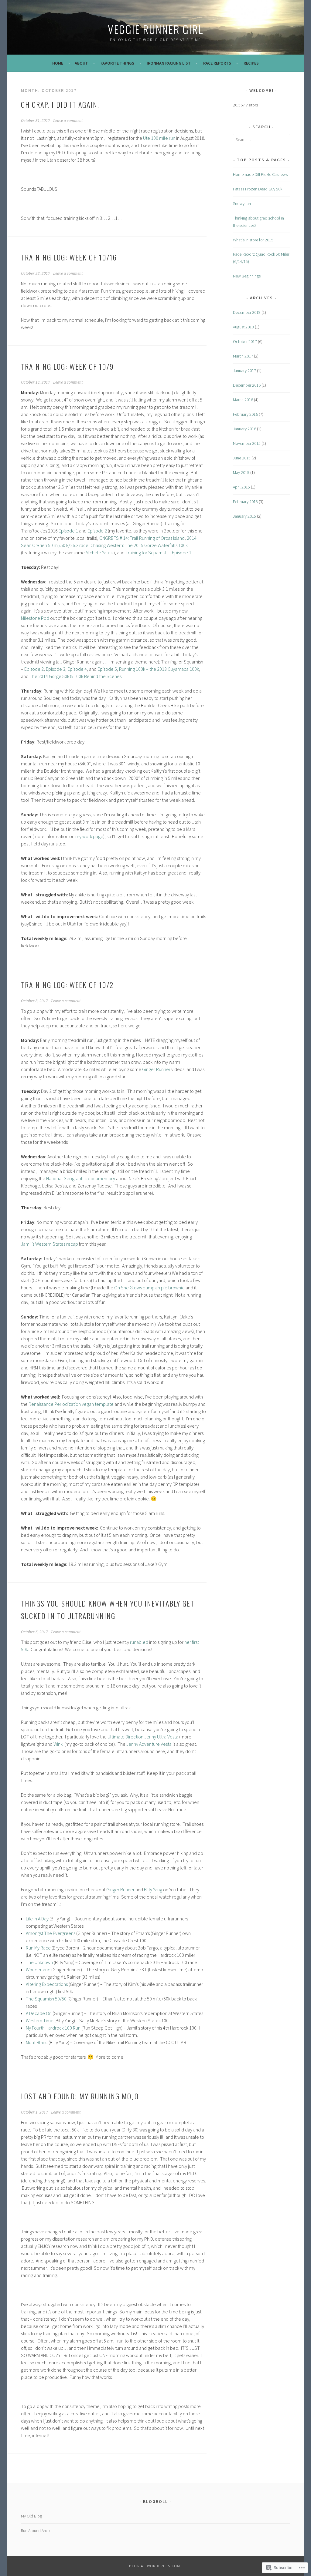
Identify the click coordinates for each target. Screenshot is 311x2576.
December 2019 (247, 312)
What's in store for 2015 (253, 240)
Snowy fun (242, 203)
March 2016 (243, 400)
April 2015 (241, 487)
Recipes (251, 63)
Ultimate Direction (125, 1737)
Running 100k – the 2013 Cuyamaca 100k (159, 669)
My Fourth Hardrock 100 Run (53, 2028)
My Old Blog (31, 2516)
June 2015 (242, 458)
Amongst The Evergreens (51, 1933)
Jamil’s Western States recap (50, 1244)
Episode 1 (68, 531)
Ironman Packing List (169, 63)
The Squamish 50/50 (46, 1999)
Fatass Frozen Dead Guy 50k (258, 189)
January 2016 (244, 429)
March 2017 (243, 356)
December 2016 (247, 385)
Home (58, 63)
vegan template (98, 1404)
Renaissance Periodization (55, 1404)
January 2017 (244, 371)
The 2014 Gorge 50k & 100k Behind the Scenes (75, 676)
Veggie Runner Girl (156, 29)
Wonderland (38, 1970)
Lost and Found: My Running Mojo (80, 2096)
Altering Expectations (47, 1984)
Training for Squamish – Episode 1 (158, 552)
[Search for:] (261, 139)
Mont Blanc (37, 2042)
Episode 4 (77, 669)
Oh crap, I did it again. (60, 104)
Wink (58, 1744)
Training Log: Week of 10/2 (67, 985)
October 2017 (245, 341)
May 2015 (241, 472)
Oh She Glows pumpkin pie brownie (149, 1288)
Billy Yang (153, 1889)
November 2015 (247, 443)
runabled (139, 1642)
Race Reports (217, 63)
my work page (89, 836)
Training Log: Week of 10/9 (67, 366)
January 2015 (244, 516)
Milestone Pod (35, 618)
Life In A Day (37, 1919)
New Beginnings (247, 276)
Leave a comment (68, 121)
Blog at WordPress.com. (155, 2566)
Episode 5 (107, 669)
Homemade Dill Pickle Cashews (260, 174)
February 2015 (245, 502)
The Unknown (39, 1962)
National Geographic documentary (81, 1178)
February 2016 (245, 414)
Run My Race (38, 1948)
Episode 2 (97, 531)
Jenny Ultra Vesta (161, 1737)
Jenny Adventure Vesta (149, 1744)
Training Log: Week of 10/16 (69, 257)
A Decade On (39, 2013)
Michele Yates (99, 552)
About (81, 63)
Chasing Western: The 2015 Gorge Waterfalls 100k (139, 545)
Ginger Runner (156, 1069)
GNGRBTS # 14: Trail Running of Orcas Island (142, 538)
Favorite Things (117, 63)
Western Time (40, 2020)
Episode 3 (56, 669)
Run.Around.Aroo (35, 2531)
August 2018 (243, 327)
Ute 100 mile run (159, 138)
